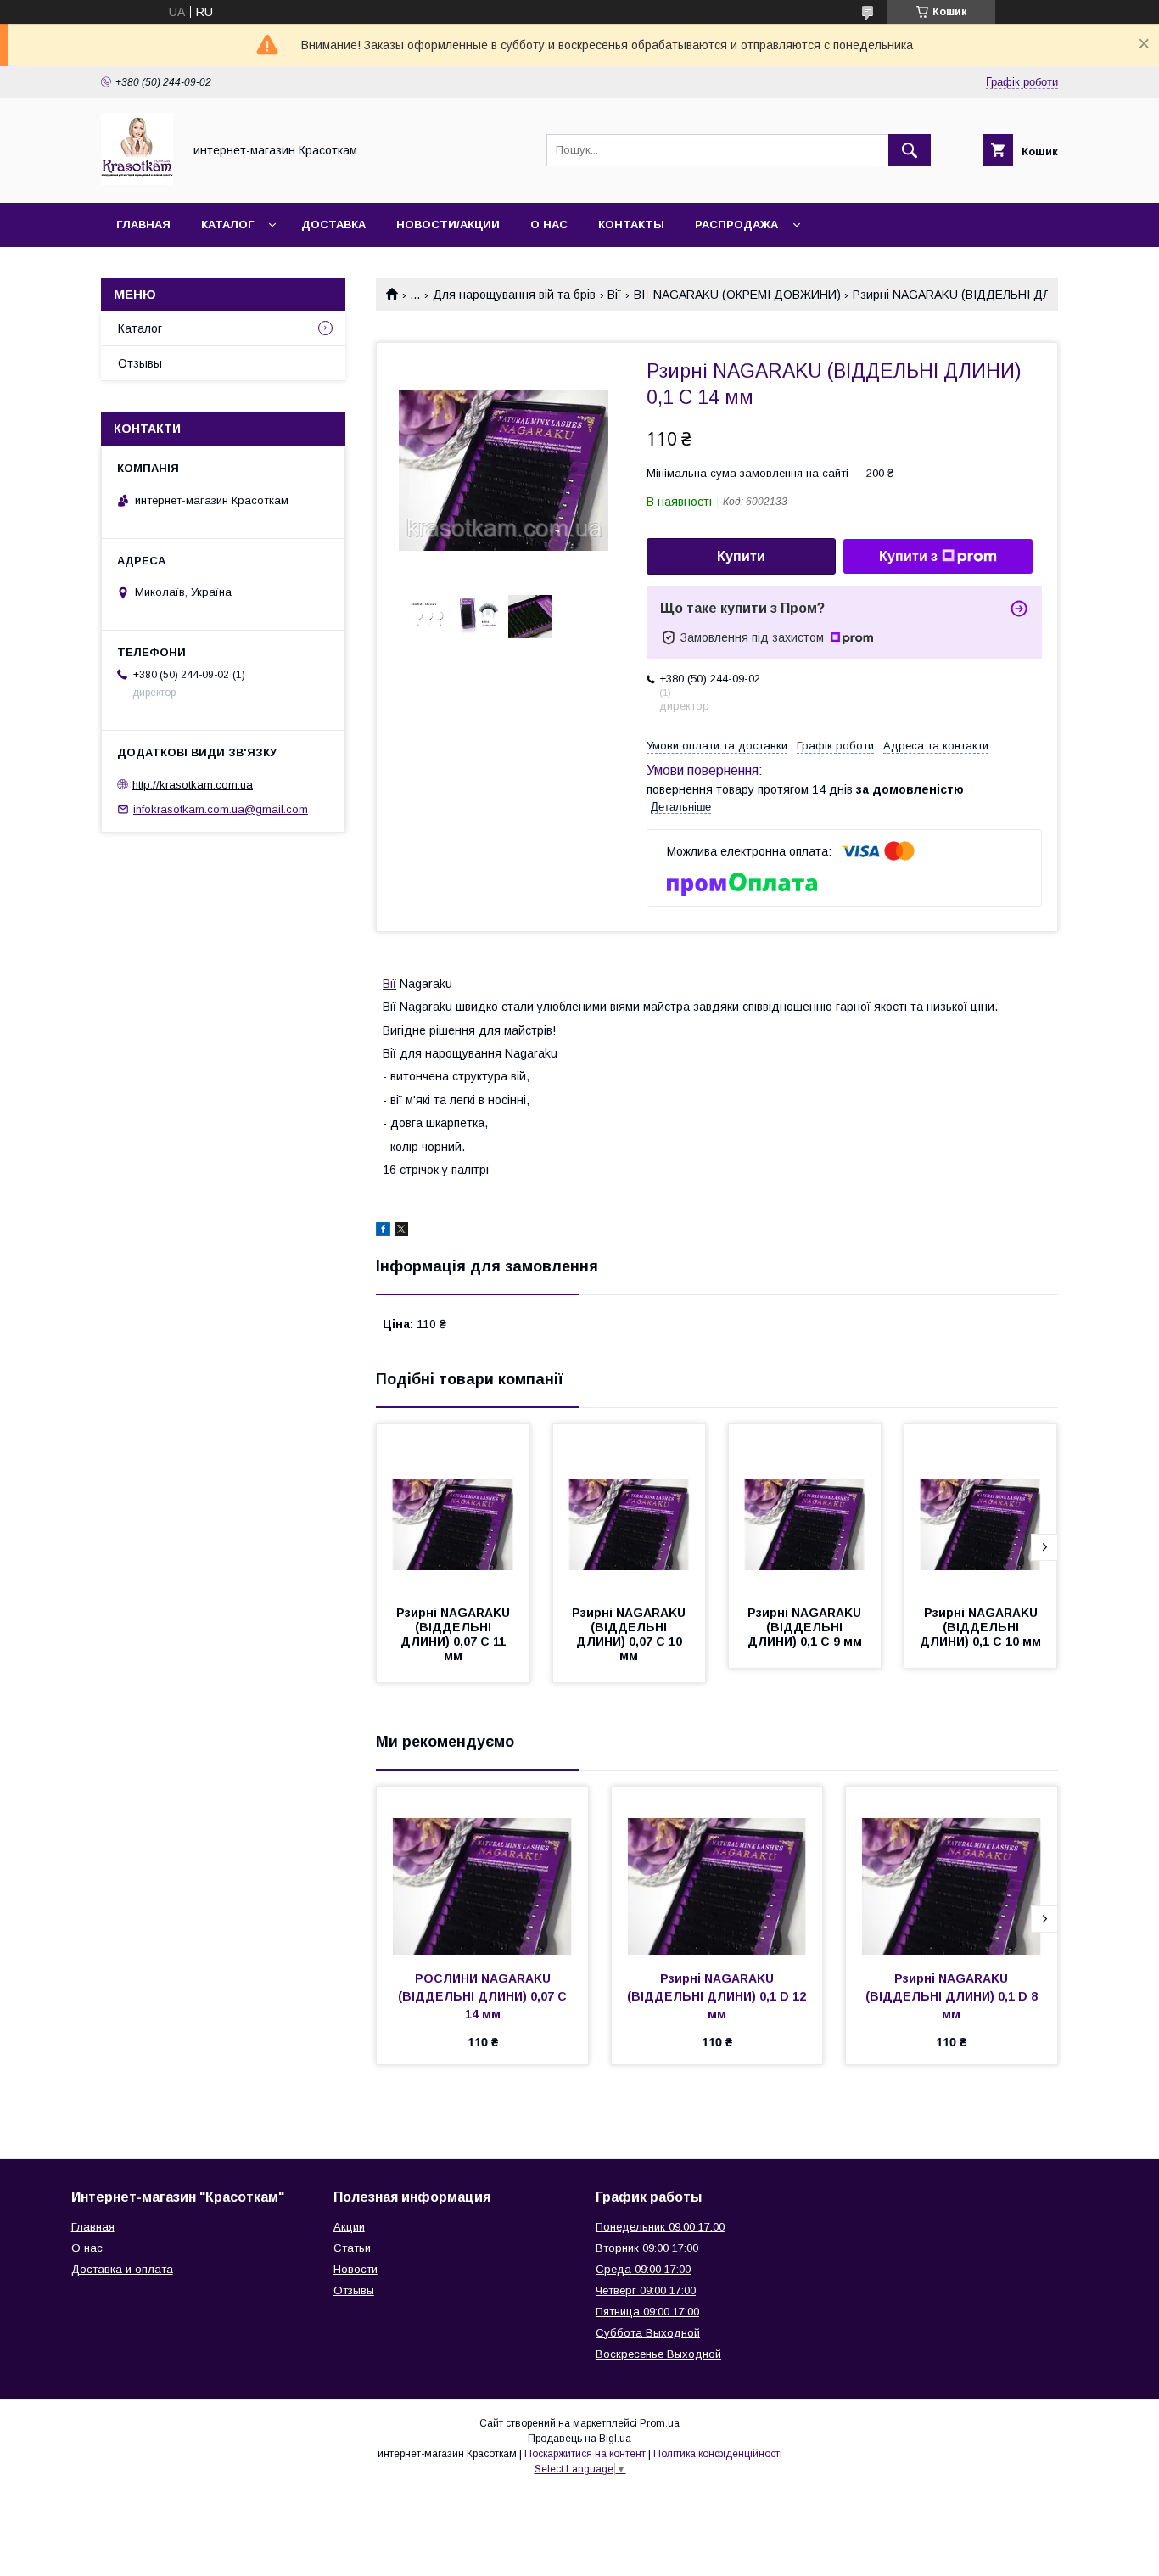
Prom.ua (660, 2423)
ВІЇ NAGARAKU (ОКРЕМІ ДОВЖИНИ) (737, 295)
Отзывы (140, 363)
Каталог (227, 224)
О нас (549, 224)
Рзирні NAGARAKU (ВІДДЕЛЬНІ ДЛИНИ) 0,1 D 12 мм (718, 1996)
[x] (401, 1232)
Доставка (333, 224)
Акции (349, 2227)
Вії (614, 295)
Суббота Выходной (648, 2333)
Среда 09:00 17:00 (643, 2269)
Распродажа (736, 224)
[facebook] (383, 1232)
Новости (356, 2269)
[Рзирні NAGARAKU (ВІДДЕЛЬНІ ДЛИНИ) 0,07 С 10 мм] (630, 1509)
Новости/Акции (448, 224)
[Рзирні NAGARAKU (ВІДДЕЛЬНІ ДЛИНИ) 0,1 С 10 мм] (981, 1509)
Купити (741, 556)
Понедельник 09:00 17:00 (660, 2227)
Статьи (352, 2248)
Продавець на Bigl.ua (579, 2439)
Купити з (908, 556)
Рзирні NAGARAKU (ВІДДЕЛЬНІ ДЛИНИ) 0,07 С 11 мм (455, 1634)
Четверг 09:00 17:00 (646, 2290)
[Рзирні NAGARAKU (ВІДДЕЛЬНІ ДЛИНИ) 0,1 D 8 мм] (952, 1872)
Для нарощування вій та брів (514, 295)
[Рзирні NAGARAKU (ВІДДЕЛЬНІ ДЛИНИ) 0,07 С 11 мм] (453, 1509)
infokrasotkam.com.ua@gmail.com (221, 809)
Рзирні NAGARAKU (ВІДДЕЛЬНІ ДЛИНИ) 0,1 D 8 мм (953, 1996)
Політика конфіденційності (718, 2454)
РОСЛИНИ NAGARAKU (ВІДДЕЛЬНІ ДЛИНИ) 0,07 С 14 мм (484, 1996)
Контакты (631, 224)
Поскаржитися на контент (585, 2454)
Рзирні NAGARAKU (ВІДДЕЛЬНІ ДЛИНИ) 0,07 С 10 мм (630, 1634)
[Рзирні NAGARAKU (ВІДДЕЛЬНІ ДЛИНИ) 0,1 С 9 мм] (805, 1509)
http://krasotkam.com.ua (193, 785)
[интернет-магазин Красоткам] (137, 181)
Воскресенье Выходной (658, 2354)
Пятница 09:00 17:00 (647, 2312)
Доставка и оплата (122, 2269)
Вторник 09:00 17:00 (647, 2248)
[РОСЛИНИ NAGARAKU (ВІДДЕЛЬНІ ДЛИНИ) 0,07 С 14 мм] (482, 1872)
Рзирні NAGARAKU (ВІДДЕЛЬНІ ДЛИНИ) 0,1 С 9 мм (806, 1627)
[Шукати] (910, 150)
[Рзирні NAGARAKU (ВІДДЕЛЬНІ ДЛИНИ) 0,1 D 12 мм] (717, 1872)
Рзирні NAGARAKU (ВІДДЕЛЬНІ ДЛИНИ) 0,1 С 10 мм (980, 1627)
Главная (143, 224)
